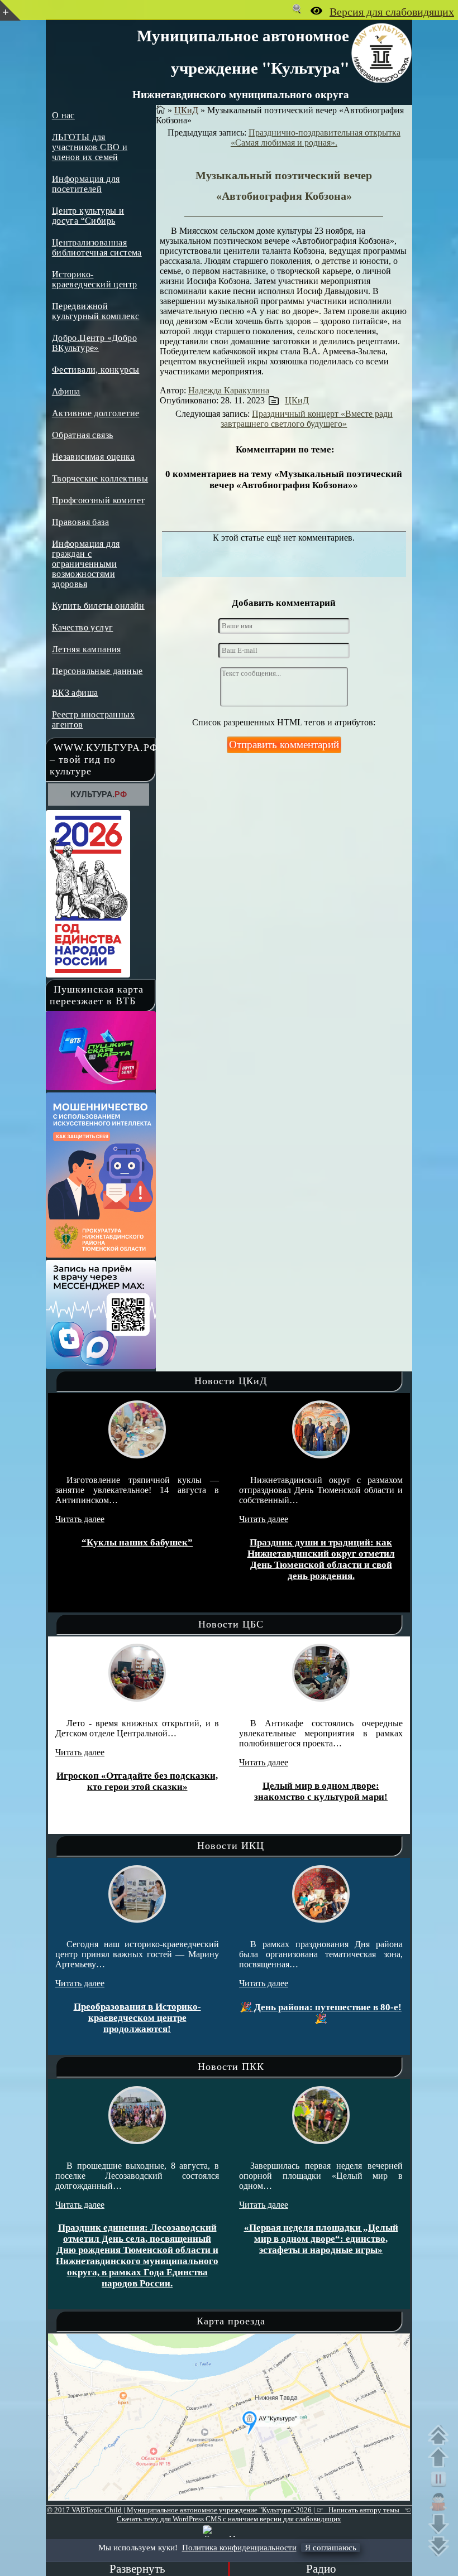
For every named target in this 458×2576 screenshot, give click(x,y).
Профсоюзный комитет (99, 500)
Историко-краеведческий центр (95, 279)
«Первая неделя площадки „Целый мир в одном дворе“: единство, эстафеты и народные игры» (321, 2239)
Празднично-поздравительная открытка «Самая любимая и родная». (316, 138)
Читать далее (52, 1519)
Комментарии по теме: (285, 449)
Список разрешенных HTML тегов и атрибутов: (284, 722)
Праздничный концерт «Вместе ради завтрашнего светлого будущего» (307, 419)
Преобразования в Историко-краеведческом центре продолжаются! (133, 2018)
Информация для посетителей (86, 184)
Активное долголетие (96, 413)
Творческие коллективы (100, 478)
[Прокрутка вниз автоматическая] (441, 2546)
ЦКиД (186, 110)
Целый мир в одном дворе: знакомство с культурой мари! (310, 1791)
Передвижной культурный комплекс (96, 311)
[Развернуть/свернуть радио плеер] (137, 2569)
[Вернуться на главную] (161, 110)
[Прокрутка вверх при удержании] (441, 2457)
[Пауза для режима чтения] (441, 2479)
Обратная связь (83, 435)
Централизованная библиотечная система (97, 247)
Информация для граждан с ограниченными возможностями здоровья (86, 564)
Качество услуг (83, 627)
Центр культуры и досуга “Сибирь (88, 216)
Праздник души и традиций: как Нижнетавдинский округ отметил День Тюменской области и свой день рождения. (293, 1559)
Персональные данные (97, 671)
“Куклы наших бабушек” (109, 1542)
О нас (63, 115)
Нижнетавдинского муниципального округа (241, 94)
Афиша (66, 391)
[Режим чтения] (441, 2502)
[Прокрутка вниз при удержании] (441, 2524)
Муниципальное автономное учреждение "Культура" (243, 51)
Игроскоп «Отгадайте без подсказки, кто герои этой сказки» (126, 1781)
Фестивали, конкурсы (96, 370)
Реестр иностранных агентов (93, 719)
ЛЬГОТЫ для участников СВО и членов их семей (90, 147)
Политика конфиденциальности (239, 2548)
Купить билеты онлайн (98, 606)
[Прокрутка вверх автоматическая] (441, 2435)
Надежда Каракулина (229, 390)
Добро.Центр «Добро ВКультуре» (94, 343)
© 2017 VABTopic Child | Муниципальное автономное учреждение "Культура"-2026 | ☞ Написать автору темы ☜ (229, 2510)
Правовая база (80, 522)
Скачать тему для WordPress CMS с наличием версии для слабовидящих (229, 2519)
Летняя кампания (87, 649)
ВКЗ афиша (75, 693)
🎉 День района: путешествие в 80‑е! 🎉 (318, 2013)
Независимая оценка (93, 457)
